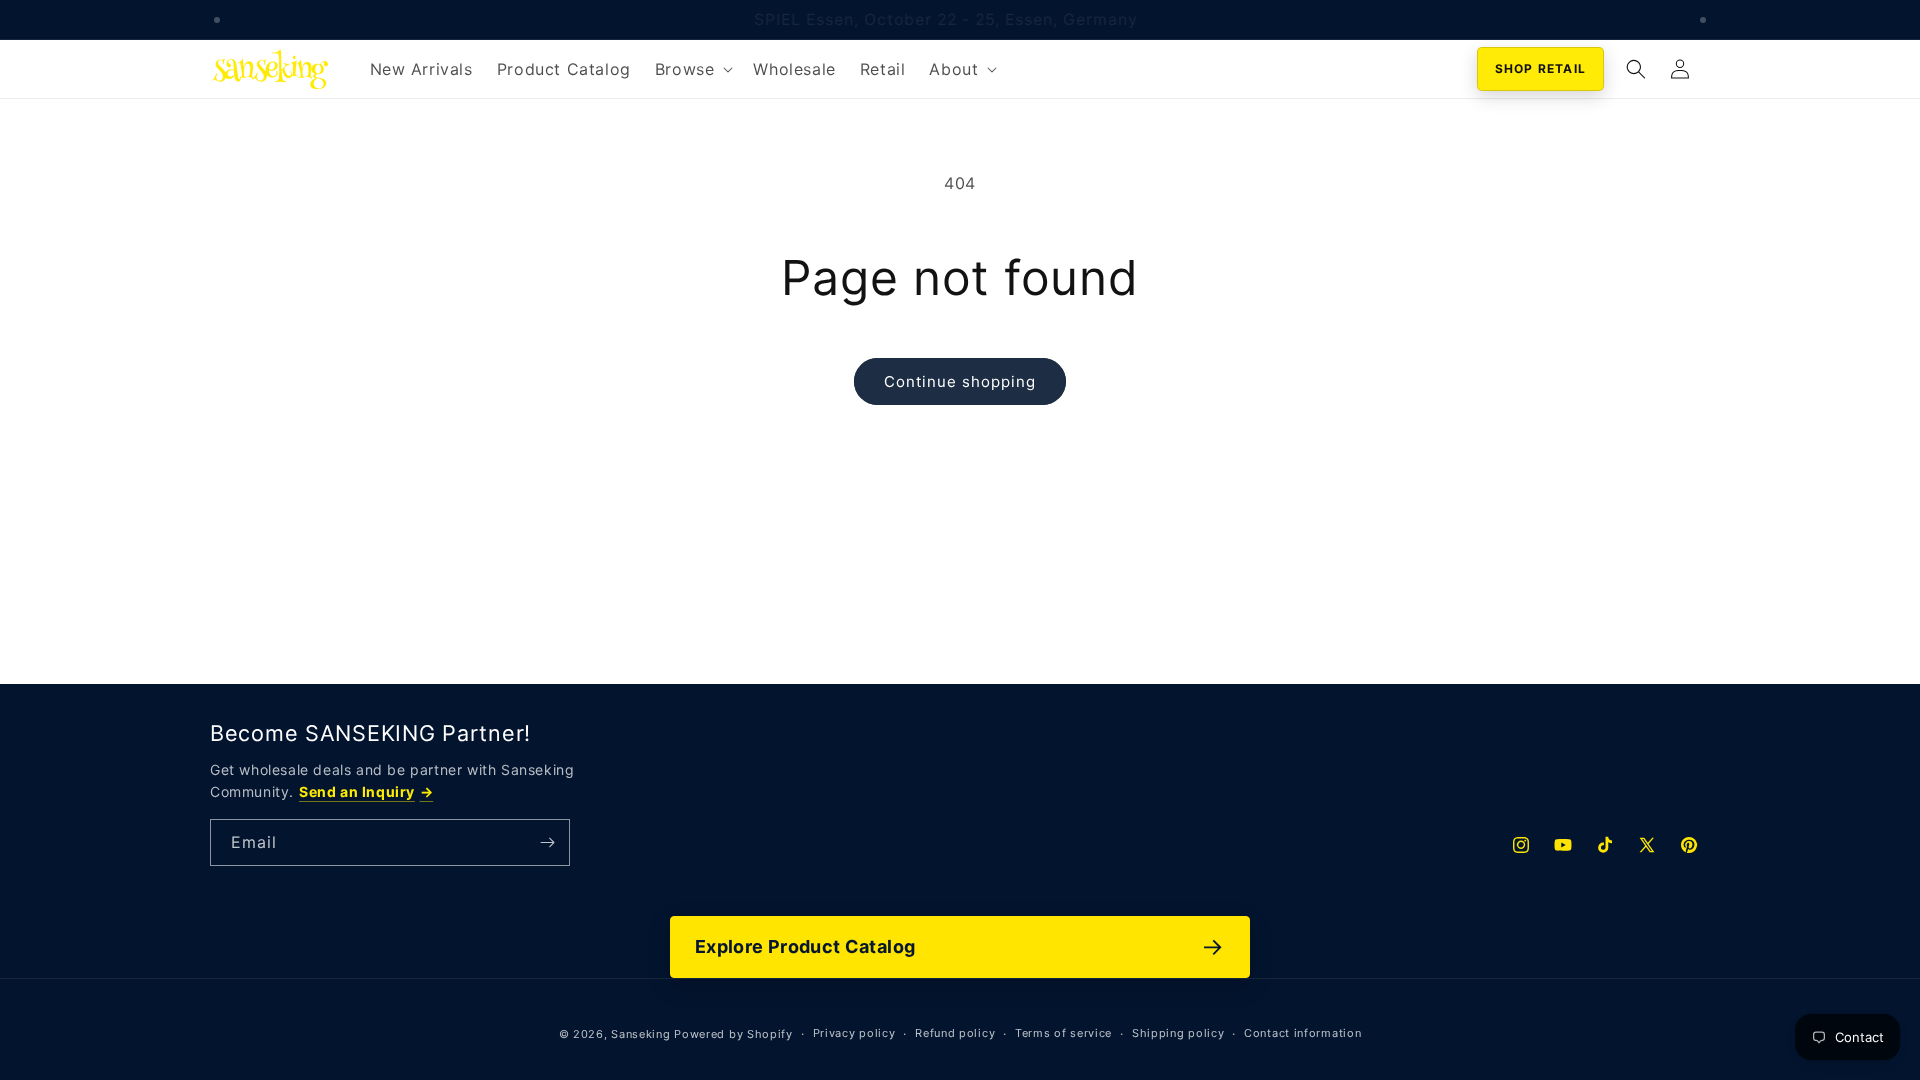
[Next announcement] (1703, 20)
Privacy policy (854, 1033)
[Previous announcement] (217, 20)
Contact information (1302, 1033)
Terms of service (1063, 1033)
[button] (692, 69)
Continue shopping (960, 381)
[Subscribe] (547, 842)
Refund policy (955, 1033)
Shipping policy (1178, 1033)
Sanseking (640, 1034)
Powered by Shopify (733, 1034)
